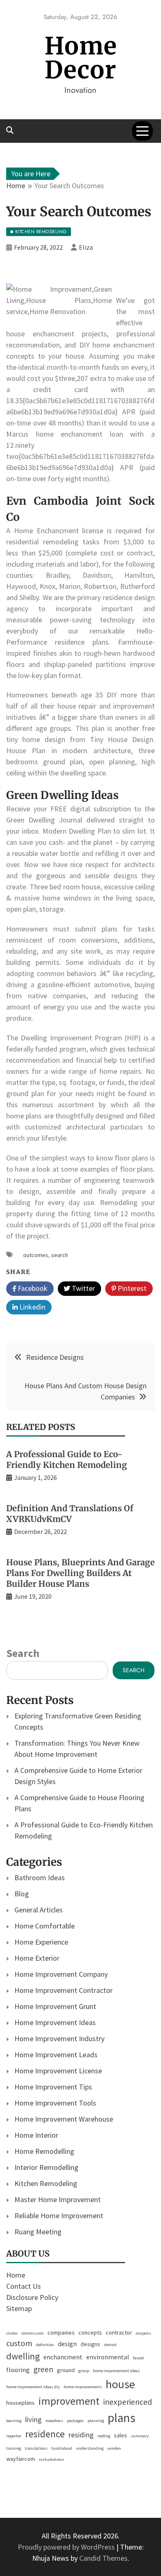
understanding (90, 2448)
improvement (69, 2401)
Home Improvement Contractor (64, 1990)
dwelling (23, 2356)
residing (81, 2435)
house (120, 2384)
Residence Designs (55, 1357)
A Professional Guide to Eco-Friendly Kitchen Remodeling (67, 1459)
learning (14, 2421)
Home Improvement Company (61, 1974)
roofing (104, 2436)
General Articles (39, 1910)
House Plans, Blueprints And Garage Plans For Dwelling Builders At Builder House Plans (80, 1573)
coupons (143, 2333)
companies (61, 2333)
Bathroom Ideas (40, 1878)
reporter (14, 2436)
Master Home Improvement (58, 2199)
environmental (108, 2357)
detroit (110, 2345)
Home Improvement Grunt (55, 2006)
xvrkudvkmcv (51, 2459)
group (84, 2371)
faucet (139, 2358)
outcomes (36, 1255)
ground (66, 2370)
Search (23, 1653)
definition (45, 2345)
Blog (22, 1894)
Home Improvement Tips (53, 2087)
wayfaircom (21, 2459)
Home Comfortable (45, 1926)
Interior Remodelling (46, 2167)
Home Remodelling (44, 2151)
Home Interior (36, 2135)
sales (121, 2435)
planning (96, 2421)
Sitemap (19, 2308)
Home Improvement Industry (59, 2038)
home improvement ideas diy (33, 2387)
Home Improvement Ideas (55, 2022)
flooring (18, 2370)
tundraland (62, 2448)
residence (45, 2434)
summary (140, 2436)
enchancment (63, 2357)
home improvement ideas (116, 2371)
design (67, 2344)
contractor (119, 2333)
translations (36, 2448)
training (14, 2448)
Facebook (32, 1288)
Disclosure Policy (32, 2297)
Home (16, 2275)
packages (75, 2421)
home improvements (83, 2387)
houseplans (20, 2403)
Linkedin (32, 1307)
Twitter (83, 1288)
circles (12, 2333)
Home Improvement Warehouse (64, 2119)
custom (19, 2343)
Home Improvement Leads (56, 2055)
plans (122, 2418)
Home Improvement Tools (55, 2103)
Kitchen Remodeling (46, 2183)
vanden (114, 2448)
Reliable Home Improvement (59, 2216)
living (33, 2419)
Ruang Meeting (38, 2232)
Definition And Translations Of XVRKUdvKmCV (70, 1514)
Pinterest (131, 1288)
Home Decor (81, 58)
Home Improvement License (58, 2071)
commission (33, 2333)
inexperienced (128, 2402)
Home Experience (41, 1942)
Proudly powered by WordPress (67, 2547)
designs (90, 2344)
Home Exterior (37, 1958)
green (43, 2369)
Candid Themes (103, 2558)
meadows (54, 2421)
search (60, 1255)
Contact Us (24, 2286)
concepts (90, 2333)
